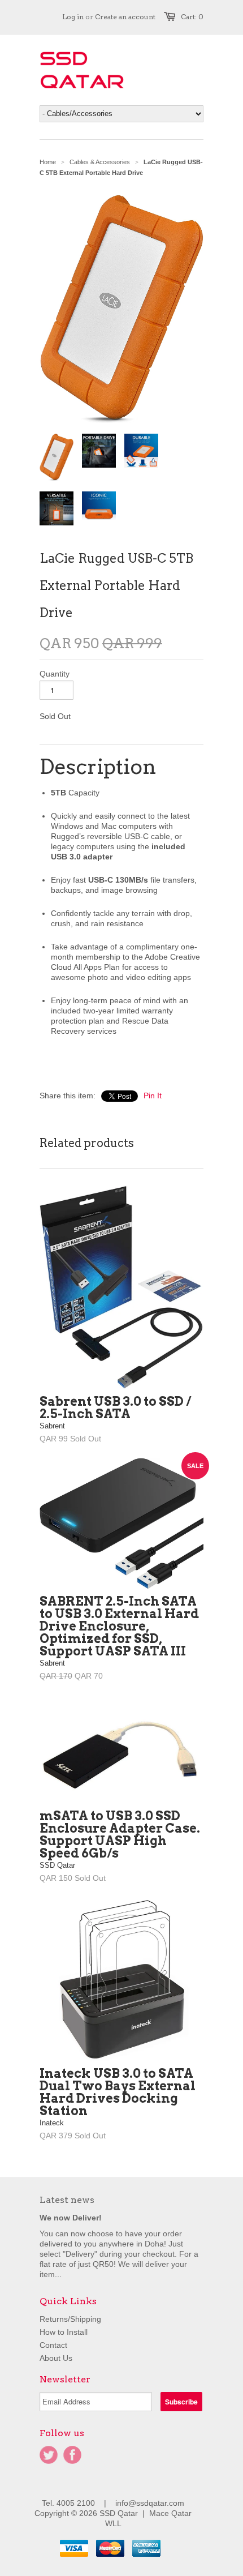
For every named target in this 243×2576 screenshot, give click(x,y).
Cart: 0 (192, 17)
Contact (53, 2345)
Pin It (153, 1096)
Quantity (55, 674)
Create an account (125, 17)
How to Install (64, 2332)
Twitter (49, 2455)
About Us (56, 2358)
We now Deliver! (71, 2218)
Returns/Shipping (70, 2319)
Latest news (67, 2200)
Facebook (72, 2455)
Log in (73, 17)
